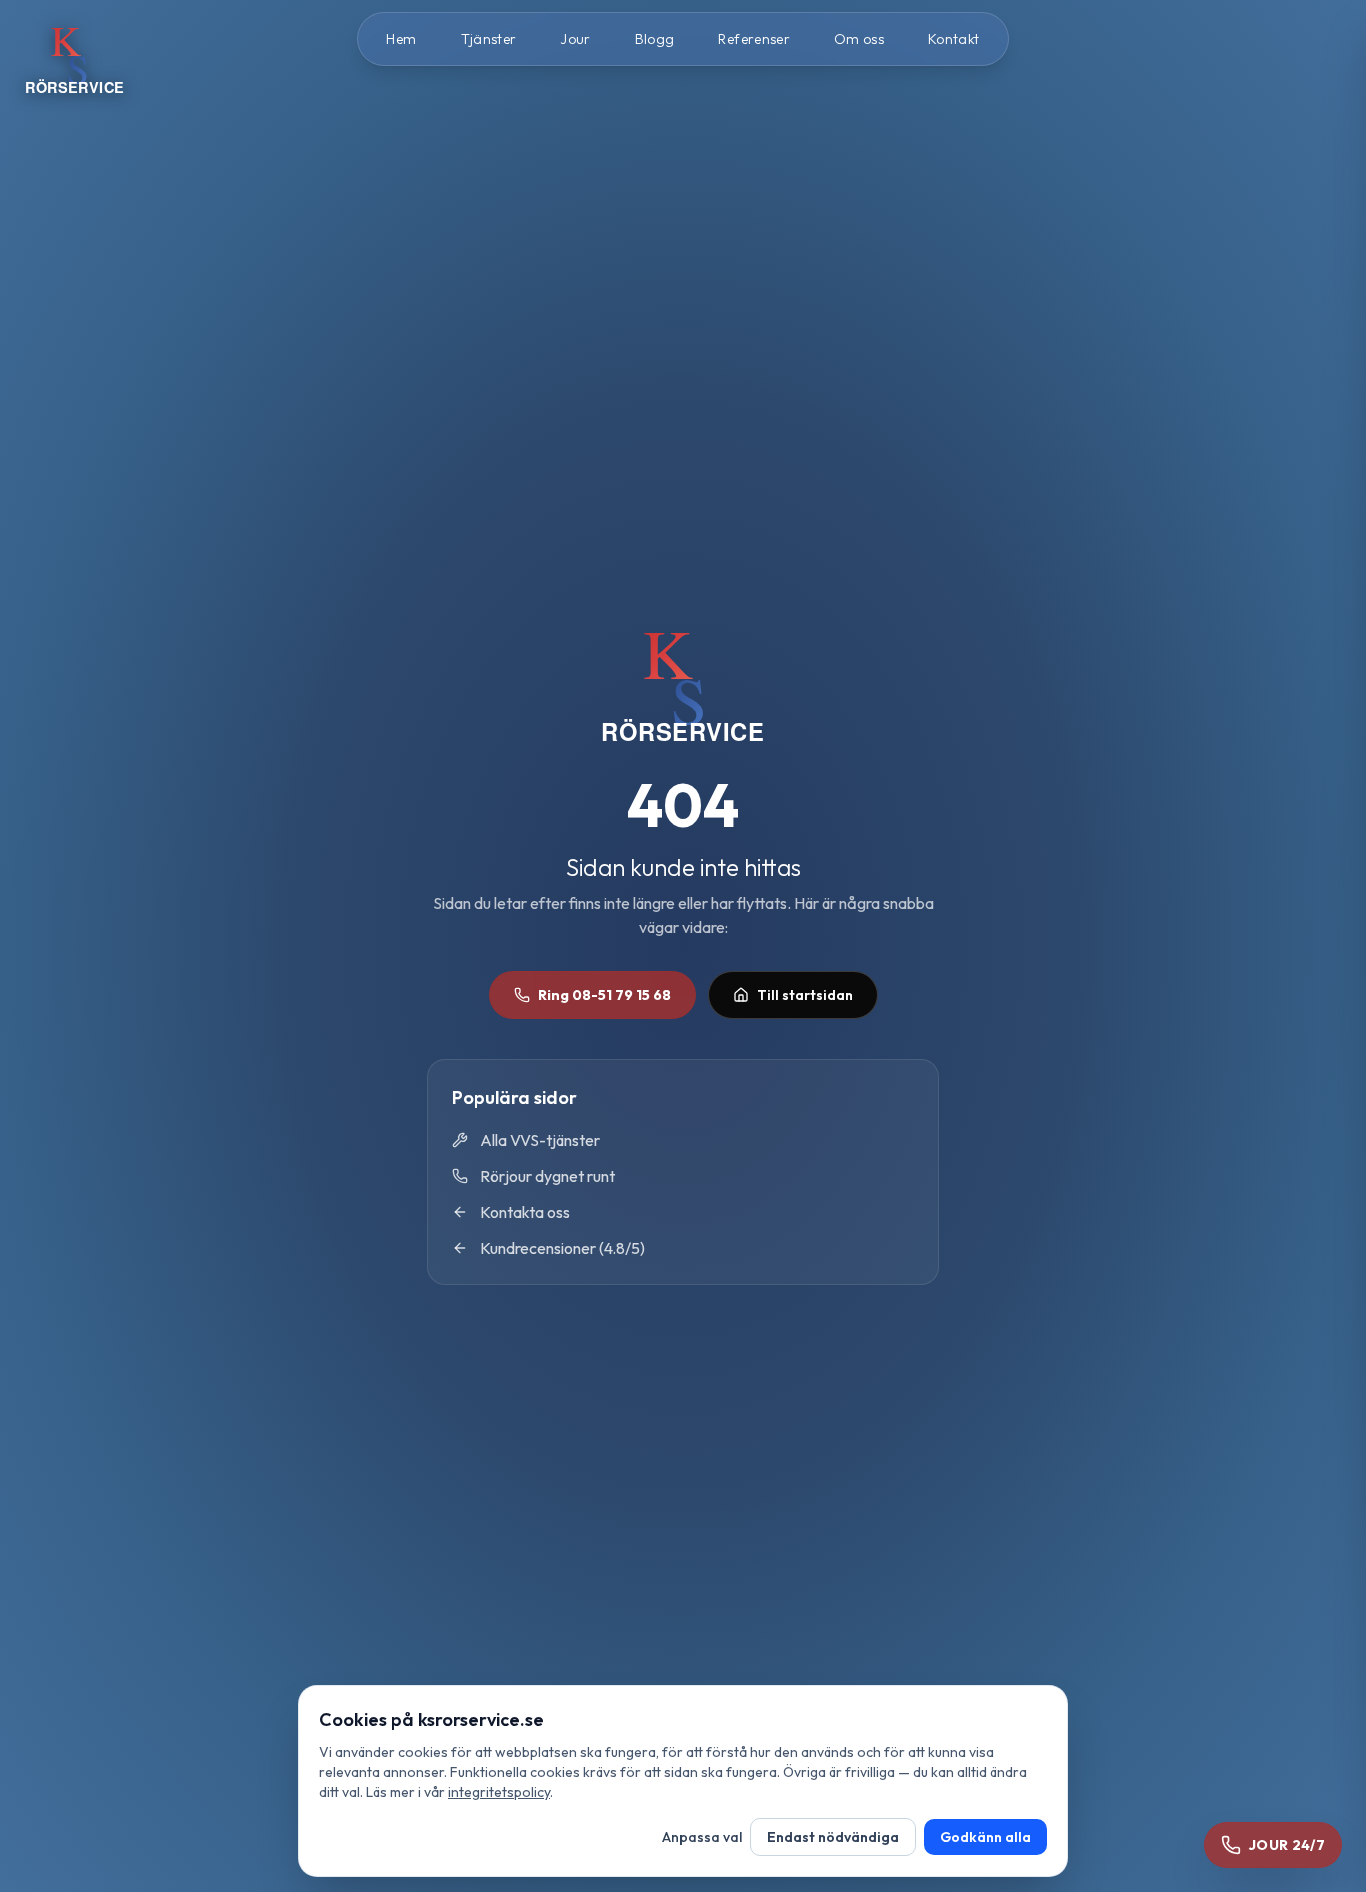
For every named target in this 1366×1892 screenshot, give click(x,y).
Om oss (859, 39)
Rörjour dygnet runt (547, 1176)
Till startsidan (805, 995)
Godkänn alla (985, 1837)
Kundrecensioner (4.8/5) (562, 1248)
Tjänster (489, 39)
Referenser (754, 39)
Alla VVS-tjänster (540, 1140)
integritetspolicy (499, 1792)
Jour (575, 39)
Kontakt (953, 39)
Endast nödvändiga (833, 1837)
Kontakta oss (525, 1212)
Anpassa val (702, 1837)
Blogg (655, 39)
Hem (401, 39)
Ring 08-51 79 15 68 (604, 995)
